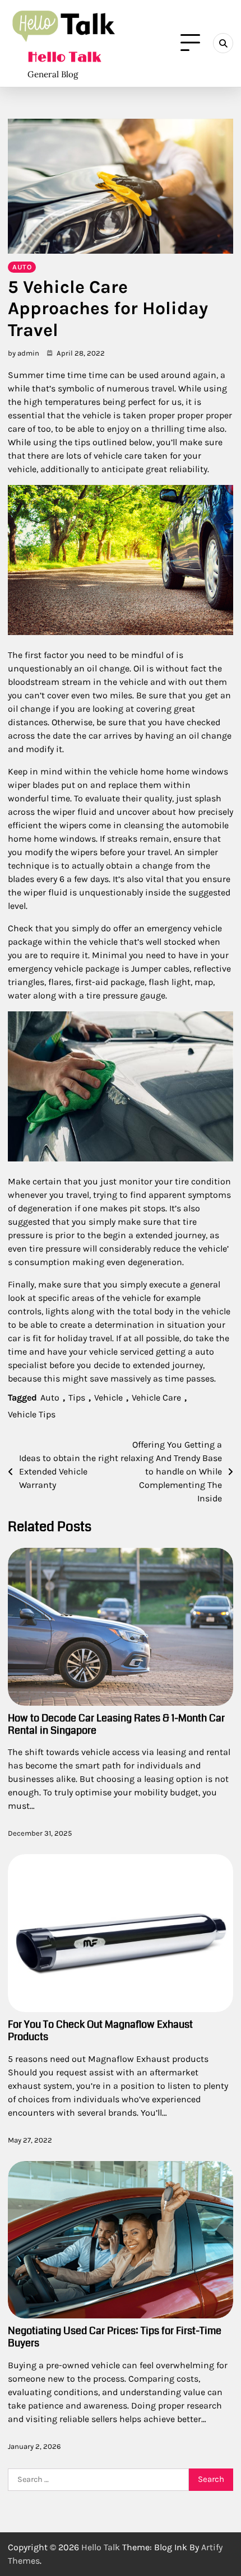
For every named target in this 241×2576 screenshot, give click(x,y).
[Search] (223, 43)
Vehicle (108, 1397)
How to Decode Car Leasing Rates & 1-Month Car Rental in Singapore (116, 1724)
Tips (77, 1397)
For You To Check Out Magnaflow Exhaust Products (100, 2031)
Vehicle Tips (32, 1414)
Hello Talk (64, 58)
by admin (24, 353)
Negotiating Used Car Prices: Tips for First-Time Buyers (115, 2337)
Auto (22, 267)
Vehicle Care (156, 1397)
